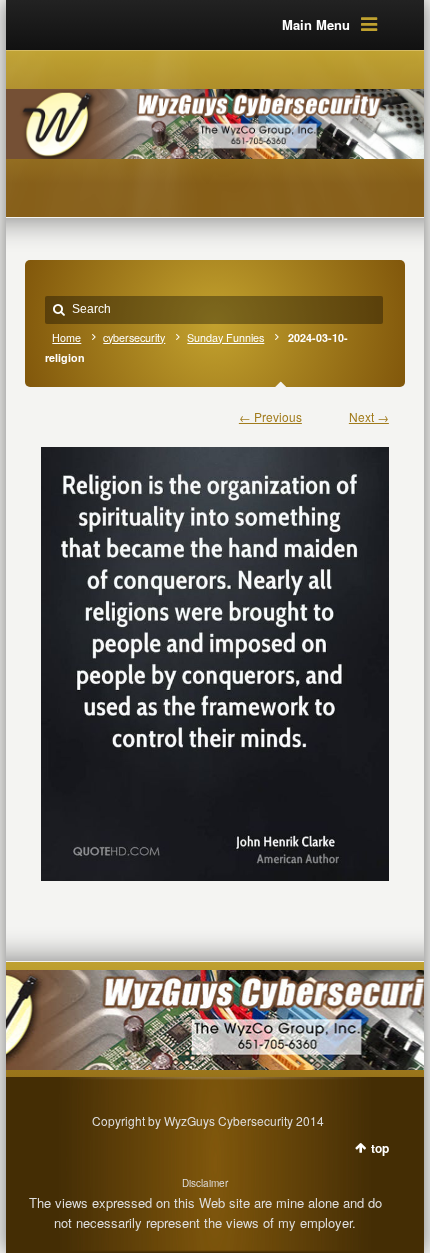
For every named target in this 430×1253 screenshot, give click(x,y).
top (380, 1148)
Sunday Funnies (225, 337)
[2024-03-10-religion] (215, 654)
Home (66, 337)
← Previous (270, 416)
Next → (369, 416)
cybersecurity (134, 337)
